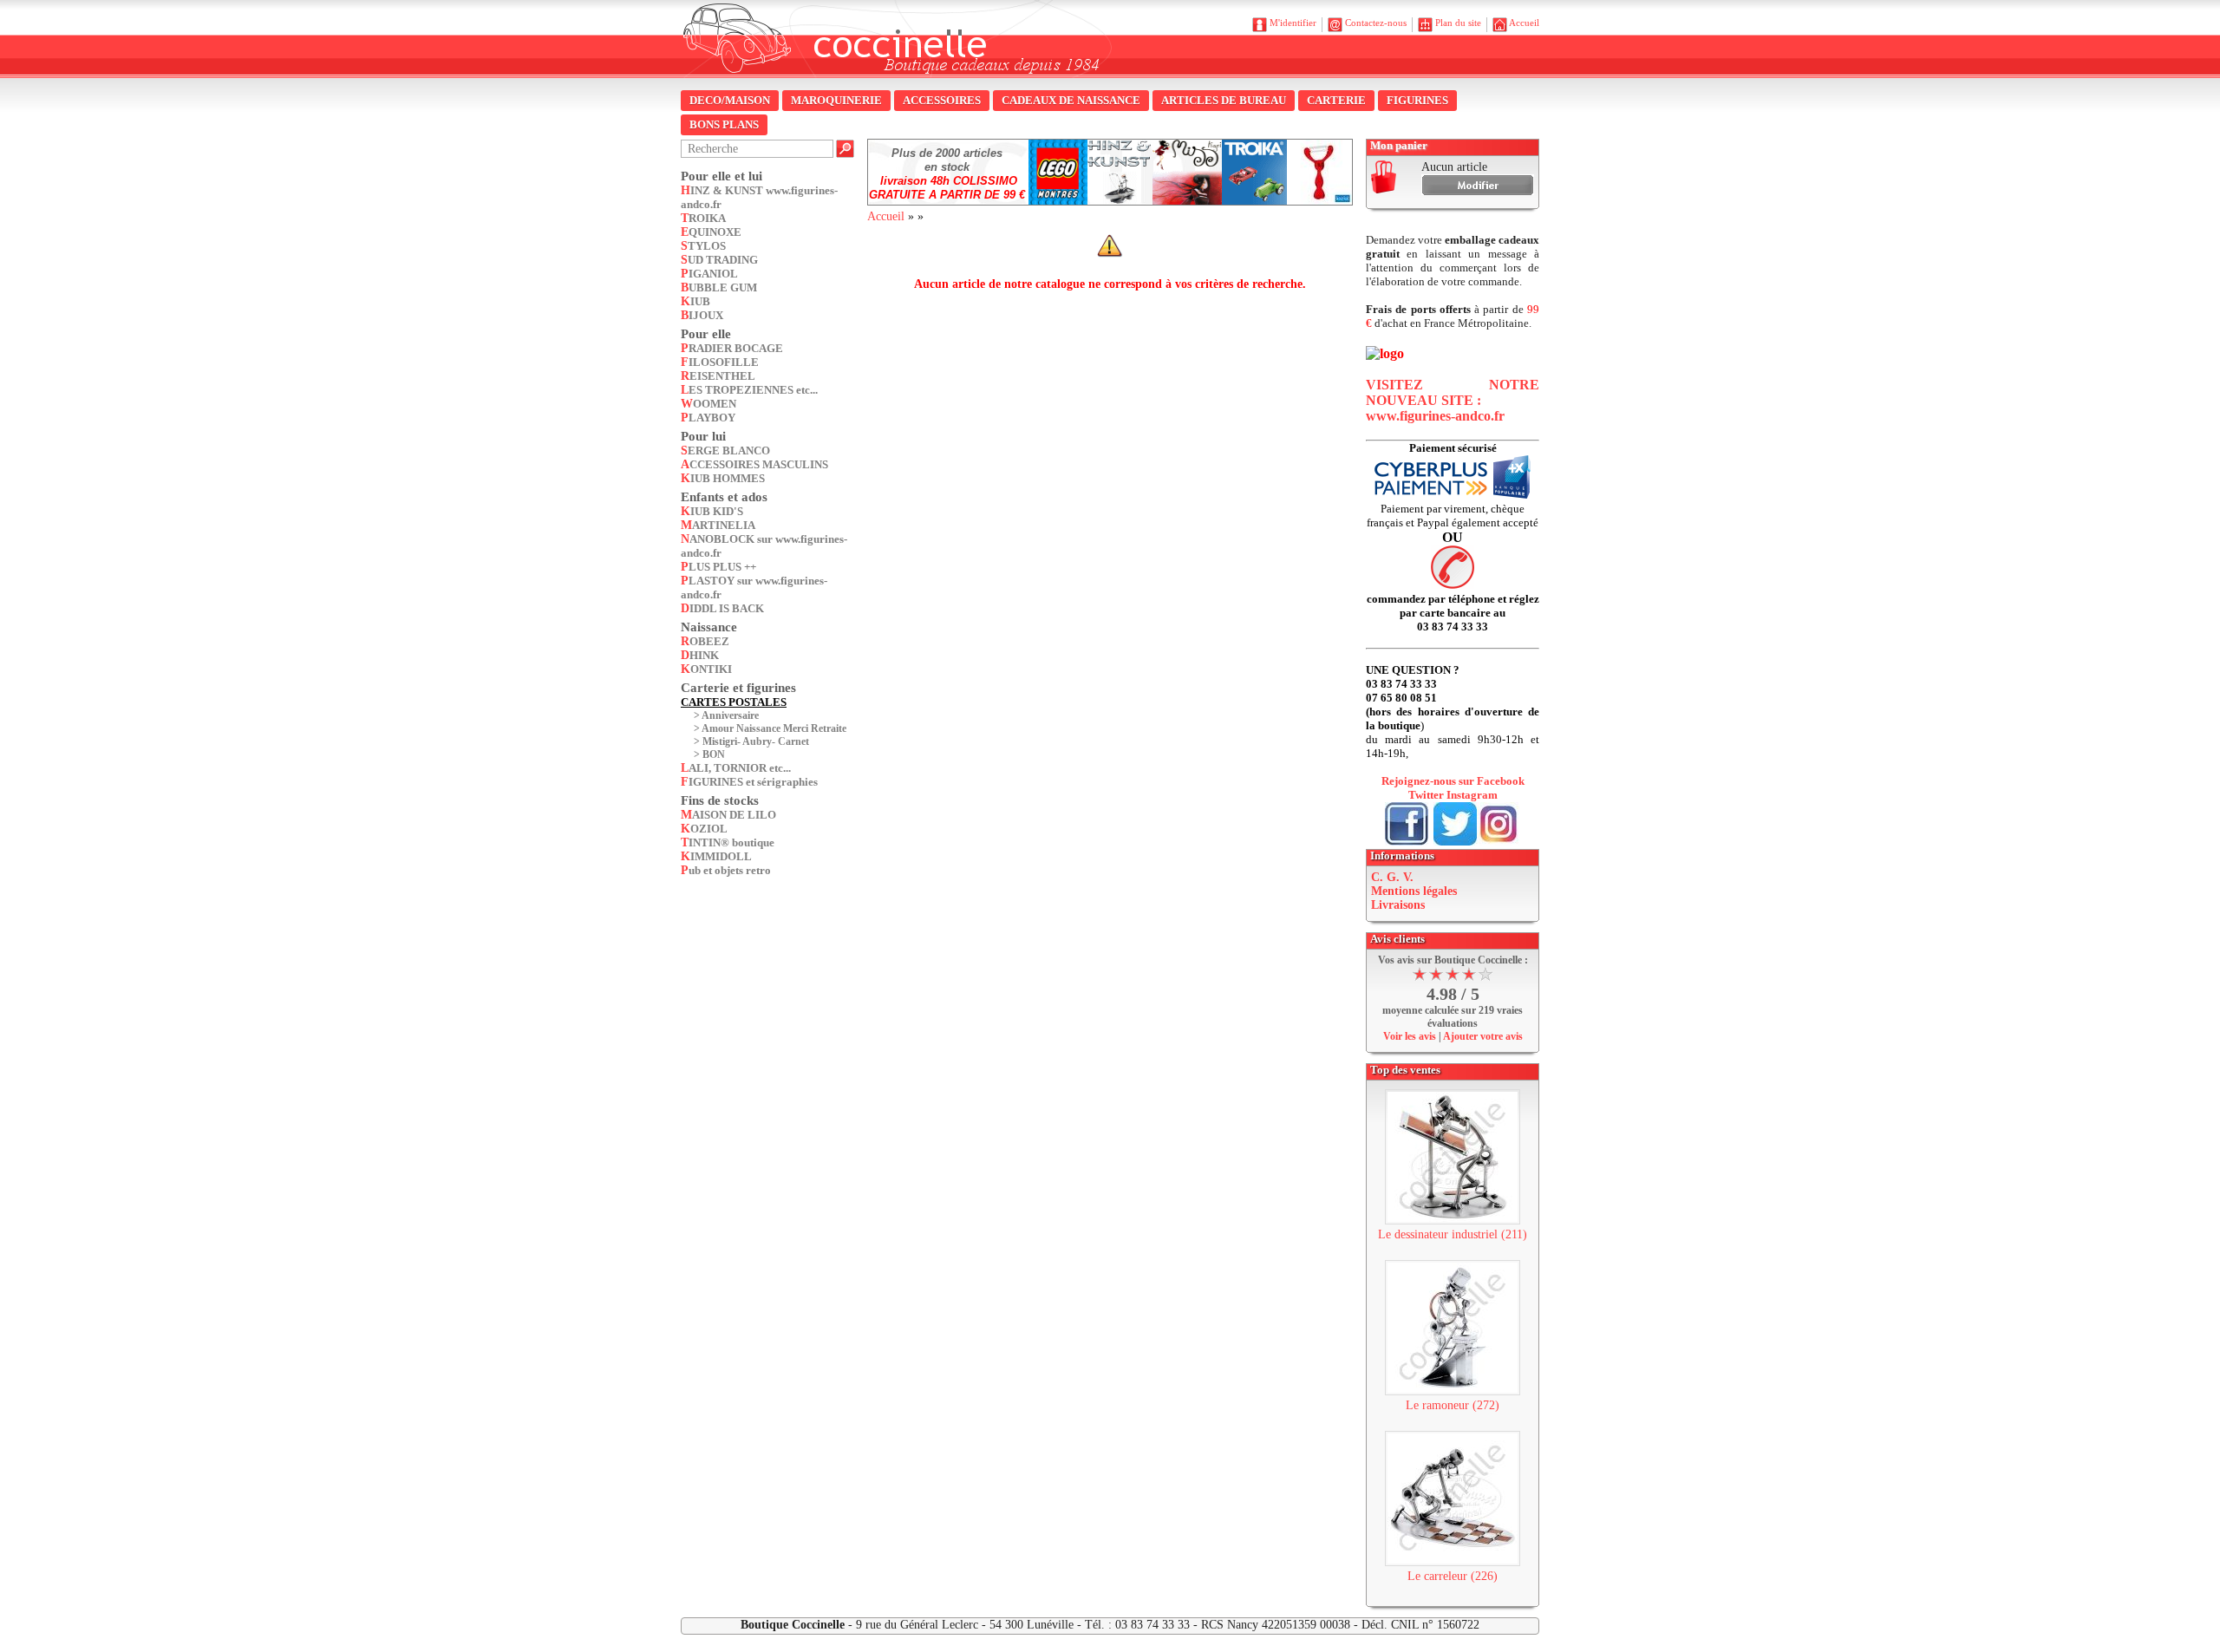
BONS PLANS (724, 124)
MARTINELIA (718, 525)
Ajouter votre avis (1483, 1036)
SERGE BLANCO (725, 451)
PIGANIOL (709, 274)
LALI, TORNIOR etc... (736, 768)
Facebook (1501, 781)
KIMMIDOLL (716, 856)
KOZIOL (704, 829)
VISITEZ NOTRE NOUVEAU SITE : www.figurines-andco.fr (1453, 400)
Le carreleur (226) (1453, 1576)
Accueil (1524, 23)
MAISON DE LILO (728, 815)
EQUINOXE (711, 232)
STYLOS (703, 246)
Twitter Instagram (1453, 795)
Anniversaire (730, 715)
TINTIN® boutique (728, 842)
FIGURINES (1417, 100)
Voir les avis (1410, 1036)
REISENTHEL (718, 376)
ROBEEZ (705, 641)
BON (714, 754)
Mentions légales (1414, 891)
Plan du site (1458, 23)
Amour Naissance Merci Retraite (774, 728)
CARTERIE (1336, 100)
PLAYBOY (708, 418)
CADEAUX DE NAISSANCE (1071, 100)
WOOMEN (708, 404)
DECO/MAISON (730, 100)
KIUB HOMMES (723, 478)
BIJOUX (702, 315)
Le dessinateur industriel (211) (1453, 1234)
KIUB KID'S (712, 511)
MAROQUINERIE (836, 100)
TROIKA (703, 218)
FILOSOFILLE (720, 362)
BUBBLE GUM (719, 287)
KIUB (695, 301)
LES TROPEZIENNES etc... (749, 390)
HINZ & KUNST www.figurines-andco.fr (759, 197)
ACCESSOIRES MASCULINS (754, 464)
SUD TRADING (719, 260)
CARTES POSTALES (734, 702)
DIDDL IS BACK (722, 608)
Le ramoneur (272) (1453, 1405)
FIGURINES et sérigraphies (749, 782)
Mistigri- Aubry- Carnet (756, 741)
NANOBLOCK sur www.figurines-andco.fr (764, 546)
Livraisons (1398, 905)
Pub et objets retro (726, 870)
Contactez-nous (1376, 23)
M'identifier (1293, 23)
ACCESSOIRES (942, 100)
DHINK (700, 655)
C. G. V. (1392, 877)
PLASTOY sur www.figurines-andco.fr (754, 588)
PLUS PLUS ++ (718, 567)
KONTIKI (706, 669)
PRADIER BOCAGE (732, 348)
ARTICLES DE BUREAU (1224, 100)
